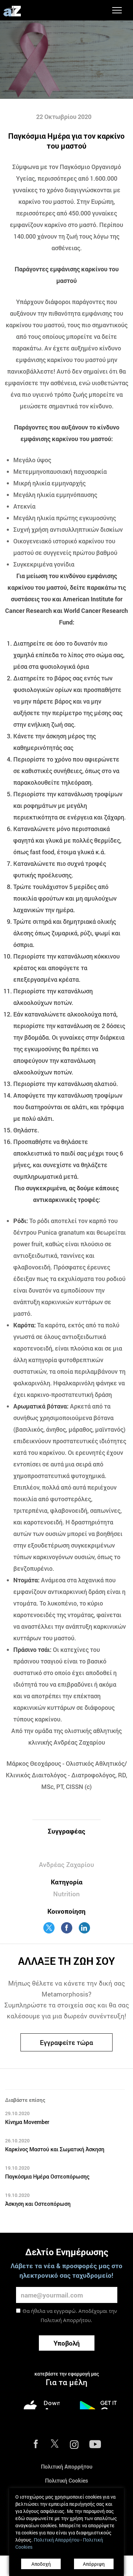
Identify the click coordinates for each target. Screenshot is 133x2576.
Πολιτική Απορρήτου (66, 2320)
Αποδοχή (41, 2564)
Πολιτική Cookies (66, 2480)
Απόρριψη (94, 2564)
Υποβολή (67, 2343)
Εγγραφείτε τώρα (66, 2042)
